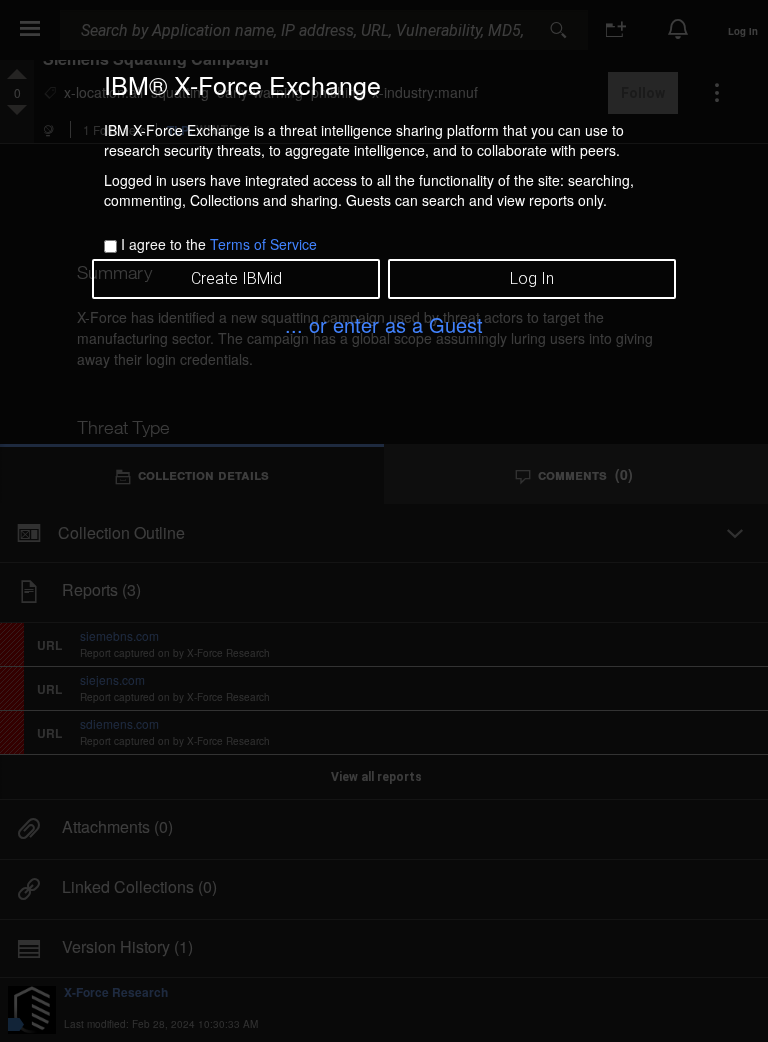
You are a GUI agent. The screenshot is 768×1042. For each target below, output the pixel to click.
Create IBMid (236, 278)
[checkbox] (110, 246)
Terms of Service (263, 244)
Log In (532, 278)
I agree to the (219, 244)
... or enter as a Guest (384, 324)
